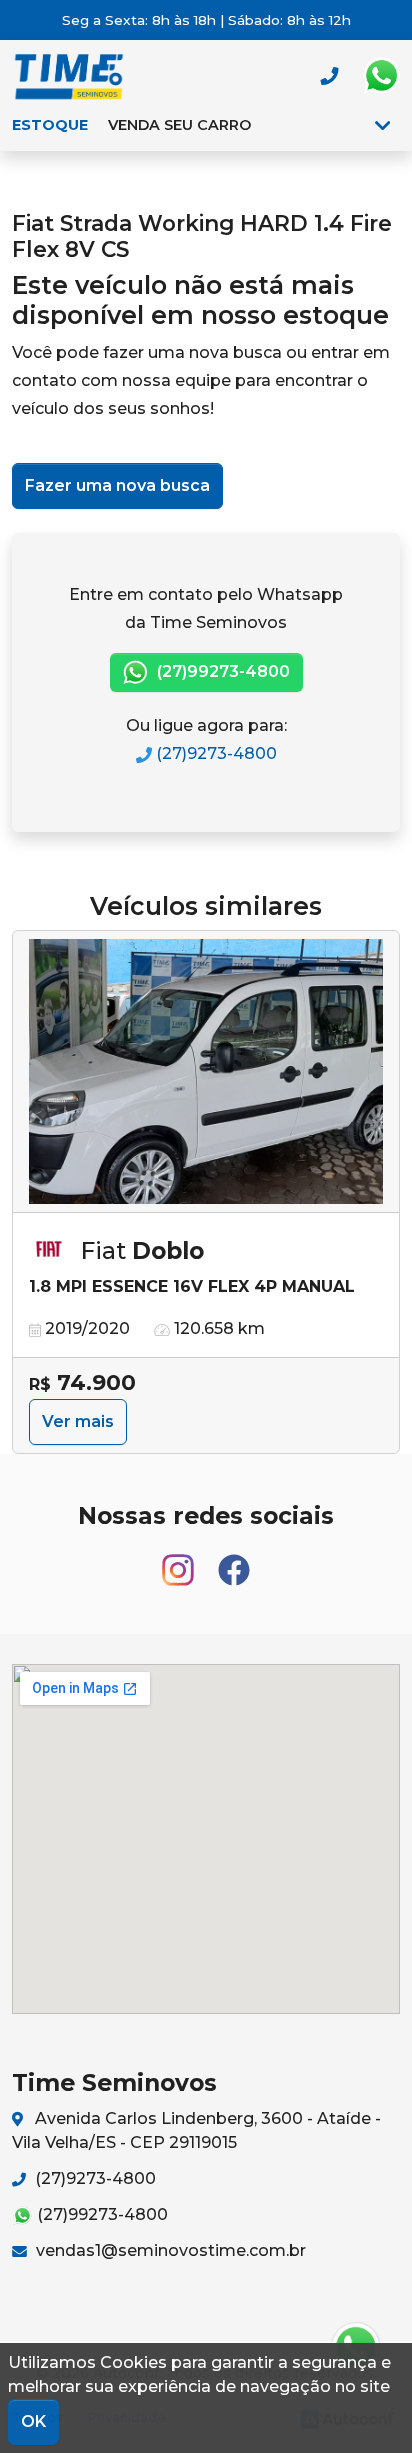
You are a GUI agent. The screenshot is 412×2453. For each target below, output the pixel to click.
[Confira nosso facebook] (234, 1560)
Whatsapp (381, 76)
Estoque (50, 125)
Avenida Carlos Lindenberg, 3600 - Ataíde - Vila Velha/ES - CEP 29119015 (196, 2130)
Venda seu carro (179, 125)
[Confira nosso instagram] (180, 1560)
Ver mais (78, 1421)
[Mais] (382, 125)
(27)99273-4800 (221, 671)
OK (33, 2421)
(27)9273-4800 (214, 753)
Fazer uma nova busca (117, 485)
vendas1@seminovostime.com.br (169, 2250)
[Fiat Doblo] (206, 1072)
